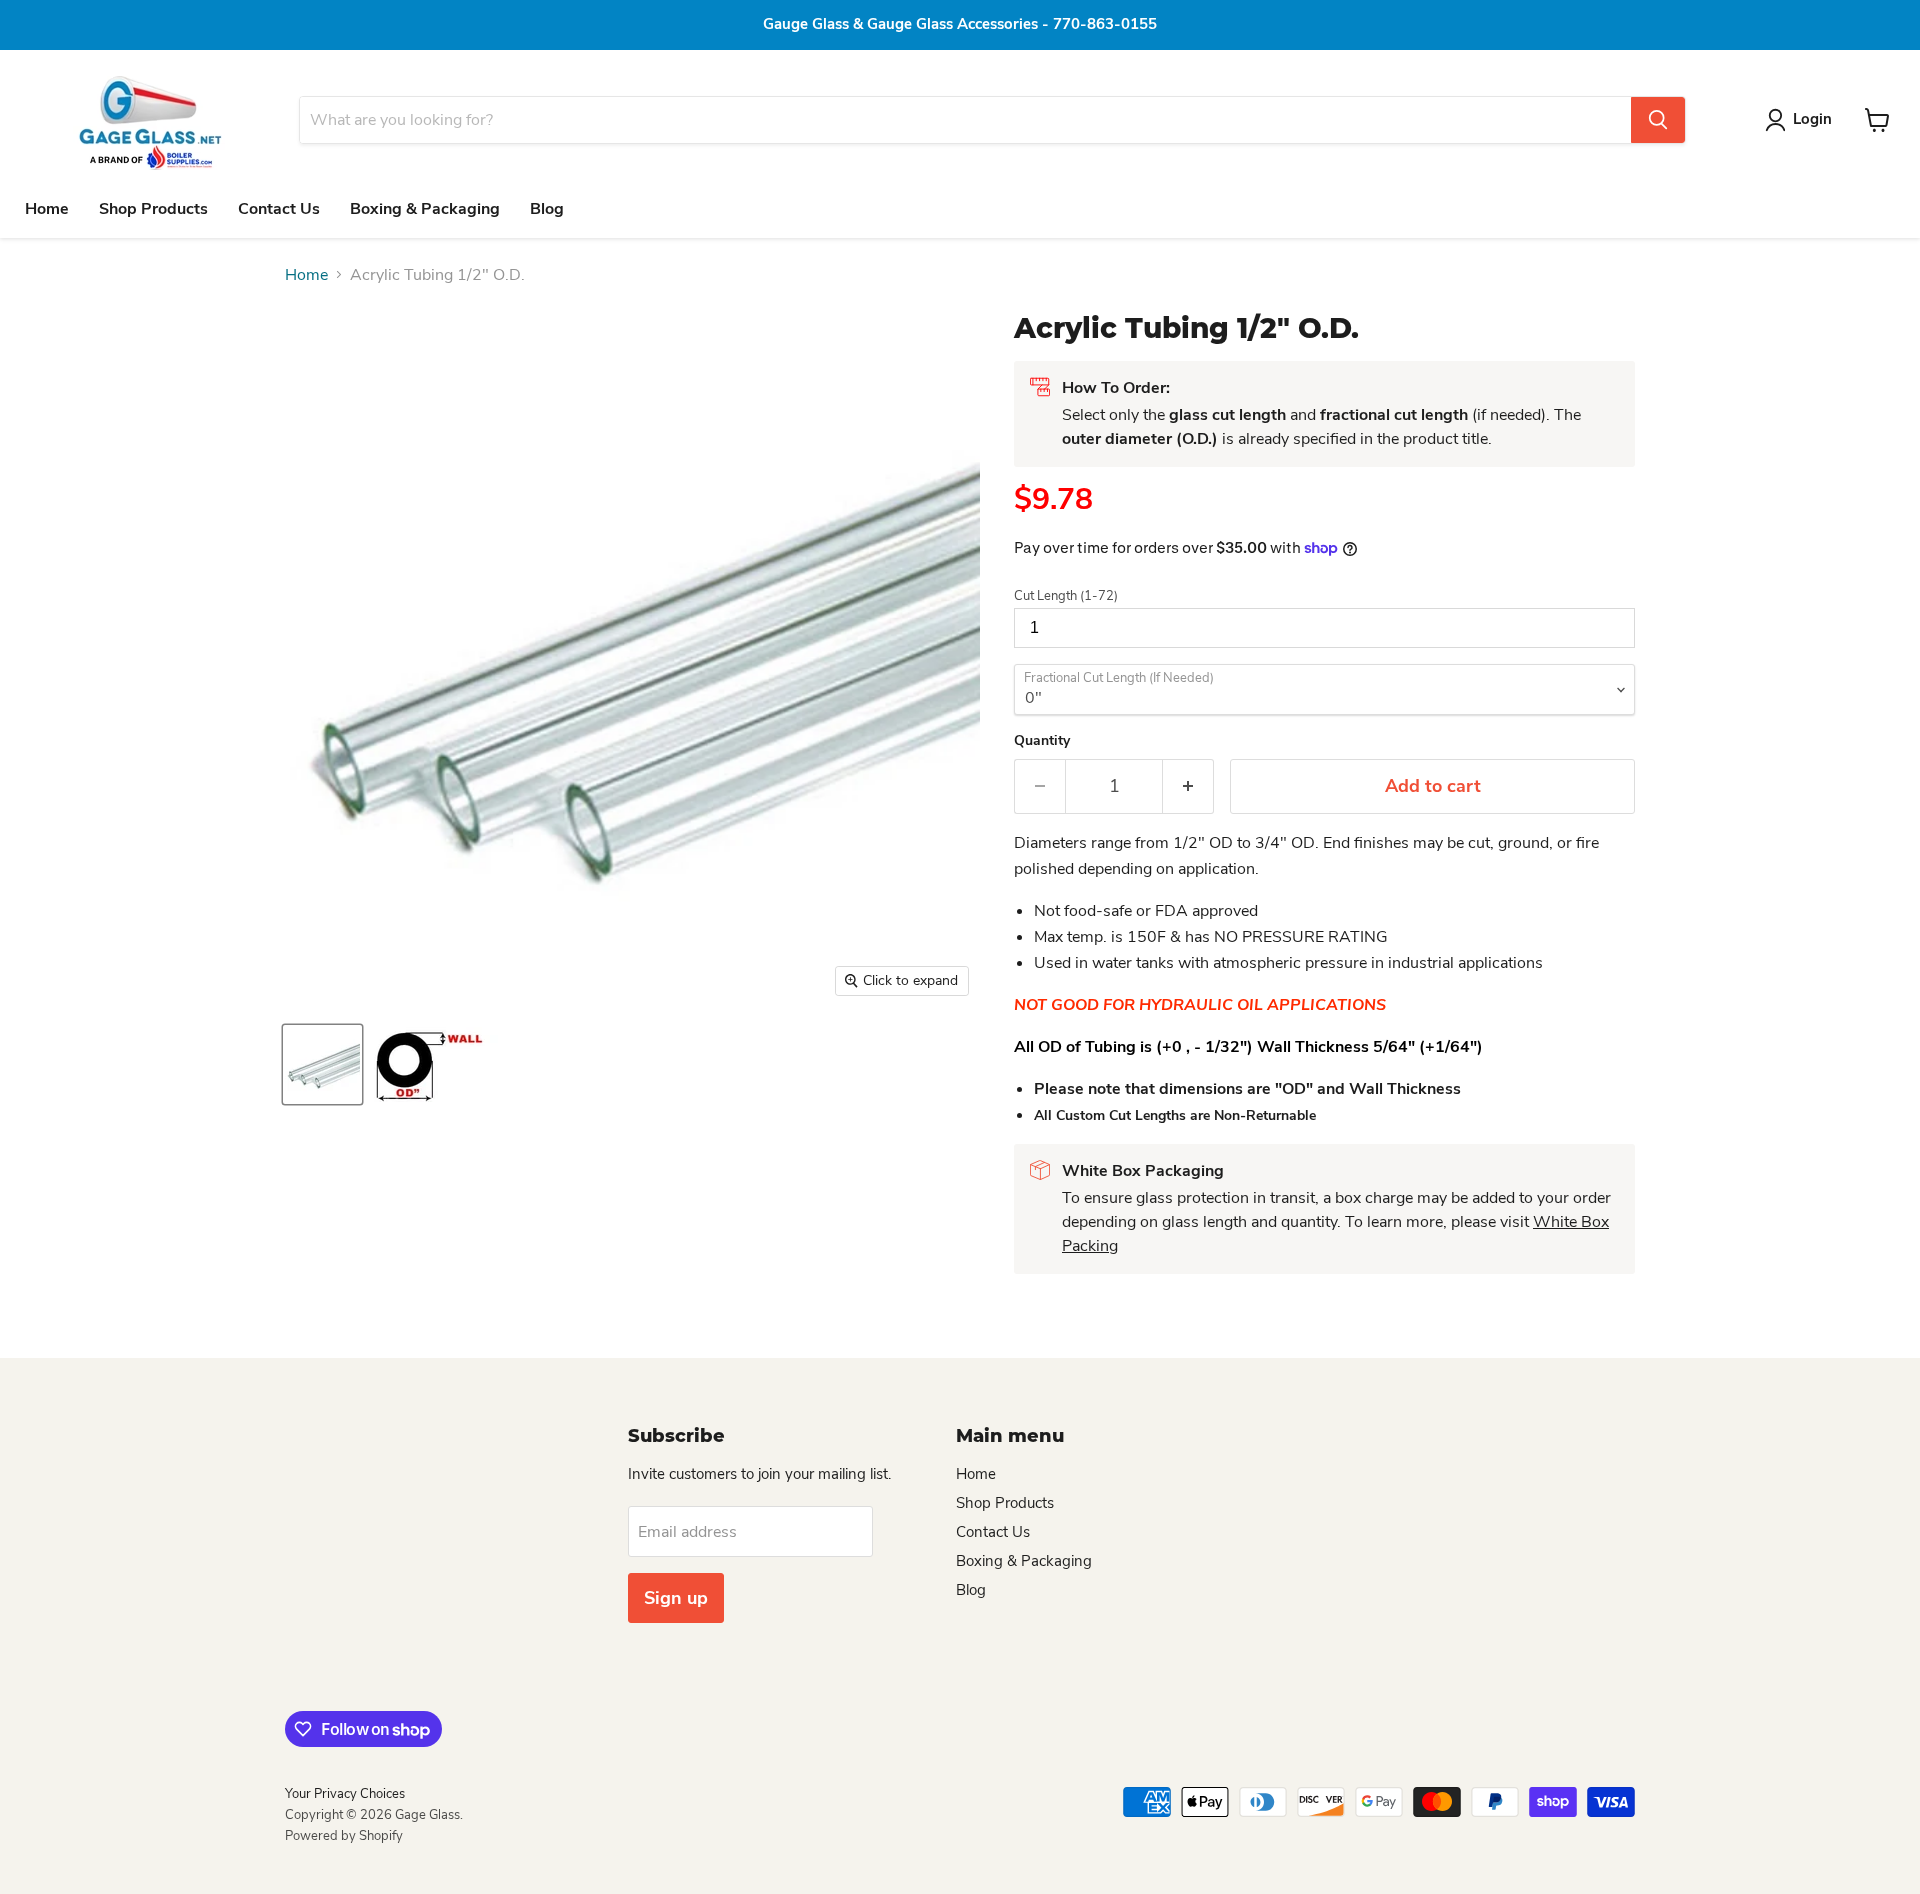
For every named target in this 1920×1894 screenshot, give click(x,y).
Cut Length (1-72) (1066, 596)
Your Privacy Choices (345, 1794)
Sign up (676, 1598)
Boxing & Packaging (425, 209)
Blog (547, 209)
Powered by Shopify (344, 1836)
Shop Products (153, 209)
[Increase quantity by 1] (1188, 786)
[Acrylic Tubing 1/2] (322, 1064)
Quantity (1042, 741)
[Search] (1658, 120)
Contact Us (279, 209)
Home (47, 209)
